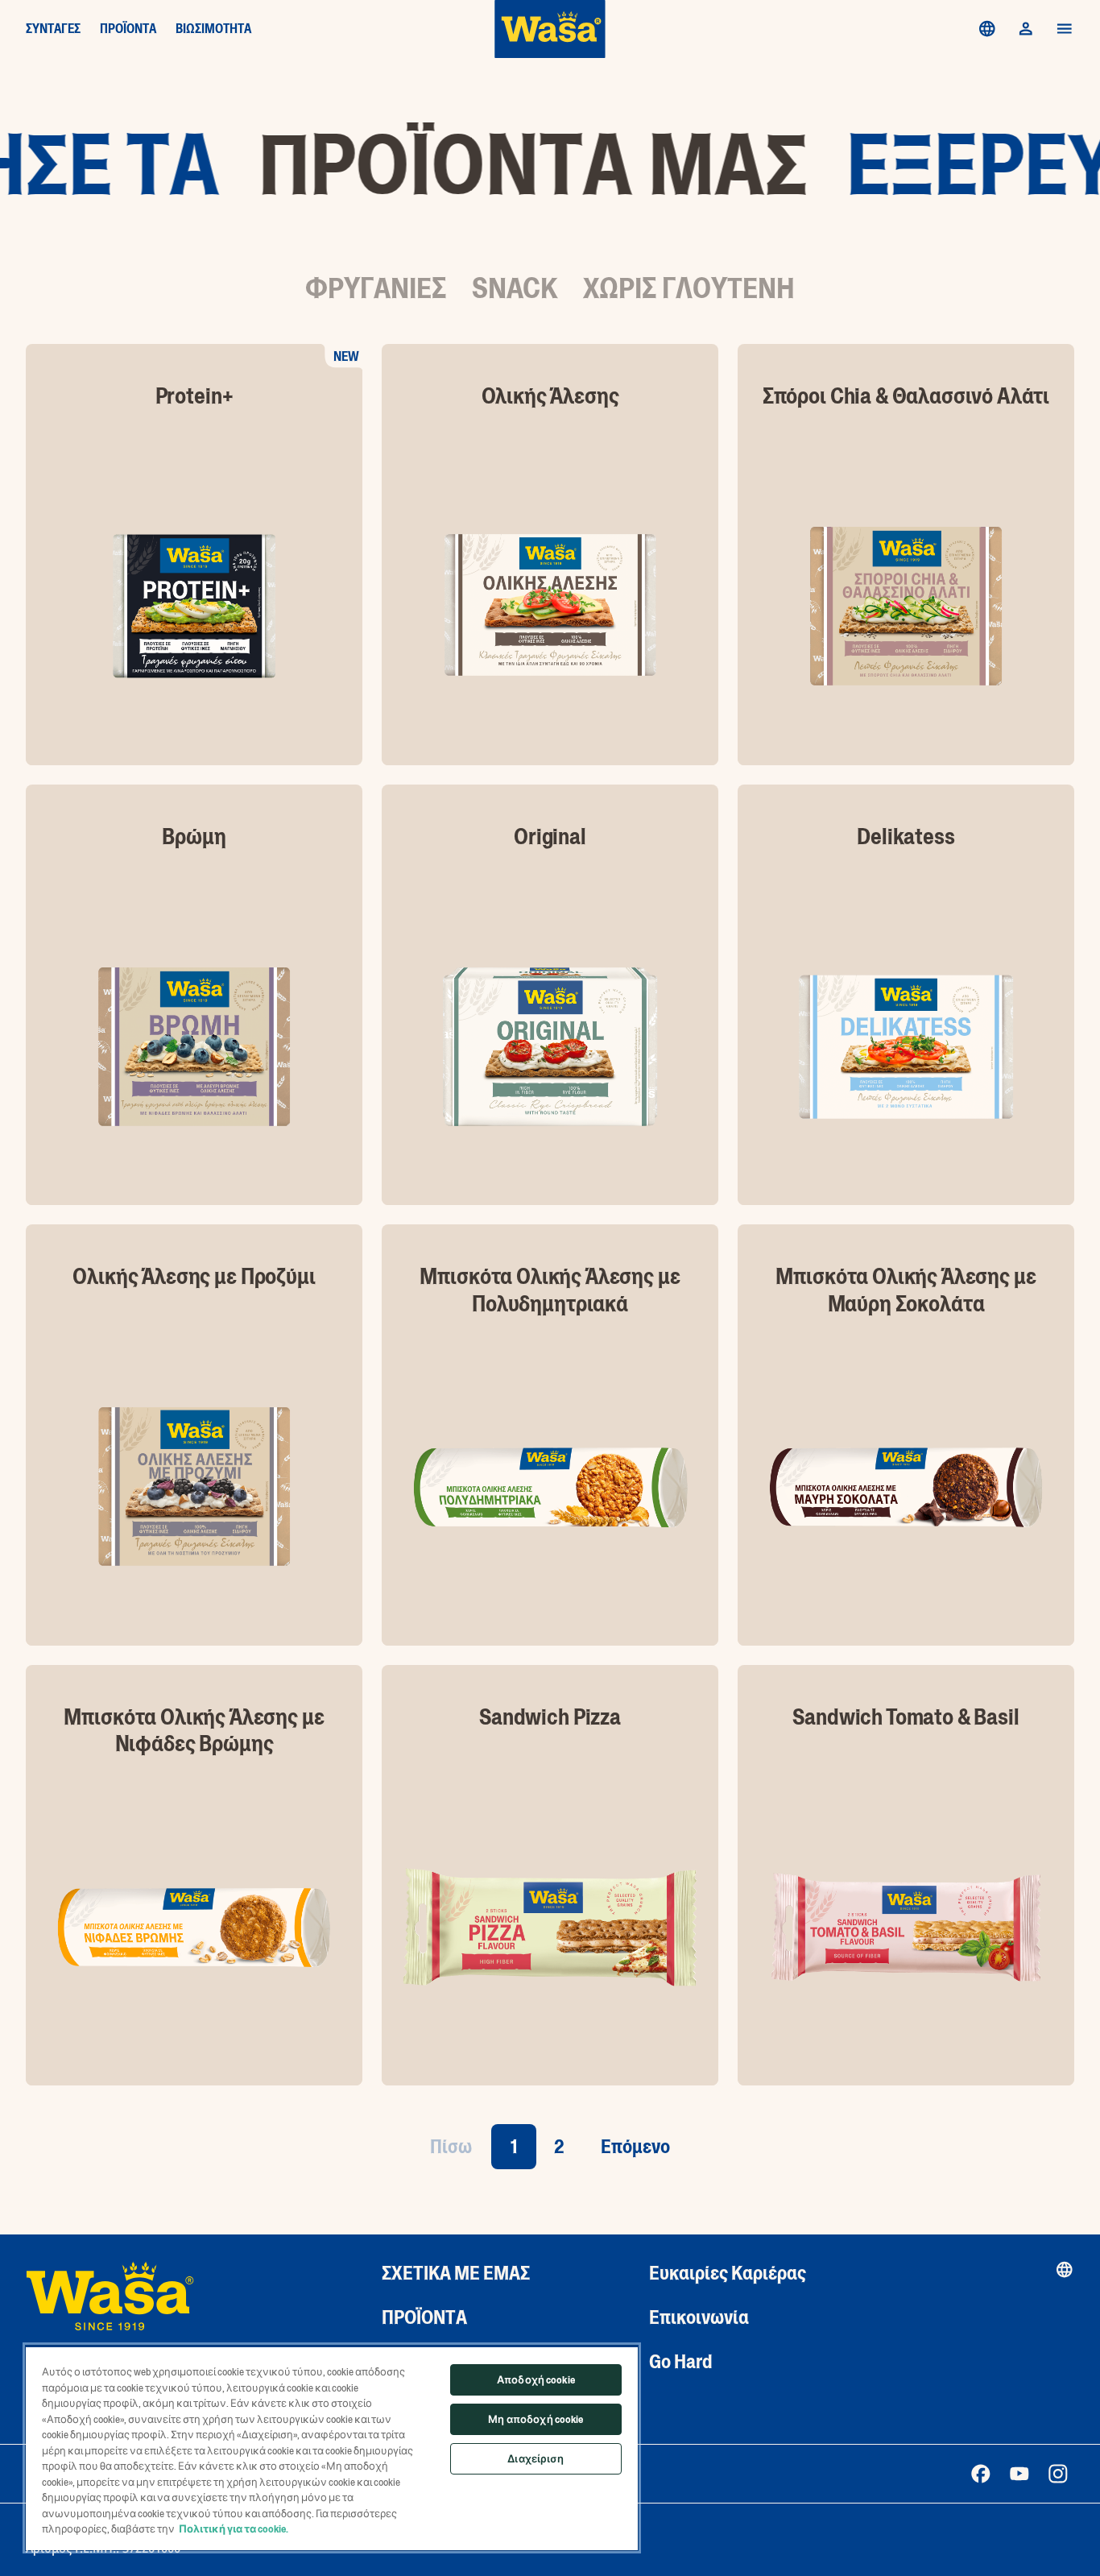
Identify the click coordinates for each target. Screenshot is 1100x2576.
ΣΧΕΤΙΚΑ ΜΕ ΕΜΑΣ (456, 2273)
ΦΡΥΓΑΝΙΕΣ (376, 288)
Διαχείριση (536, 2459)
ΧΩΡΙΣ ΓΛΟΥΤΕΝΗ (689, 288)
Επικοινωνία (699, 2317)
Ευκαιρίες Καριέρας (728, 2273)
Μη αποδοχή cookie (536, 2419)
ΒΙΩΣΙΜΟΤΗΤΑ (213, 29)
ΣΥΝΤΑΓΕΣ (53, 29)
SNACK (515, 288)
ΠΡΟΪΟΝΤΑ (128, 29)
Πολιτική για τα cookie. (234, 2529)
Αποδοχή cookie (536, 2380)
